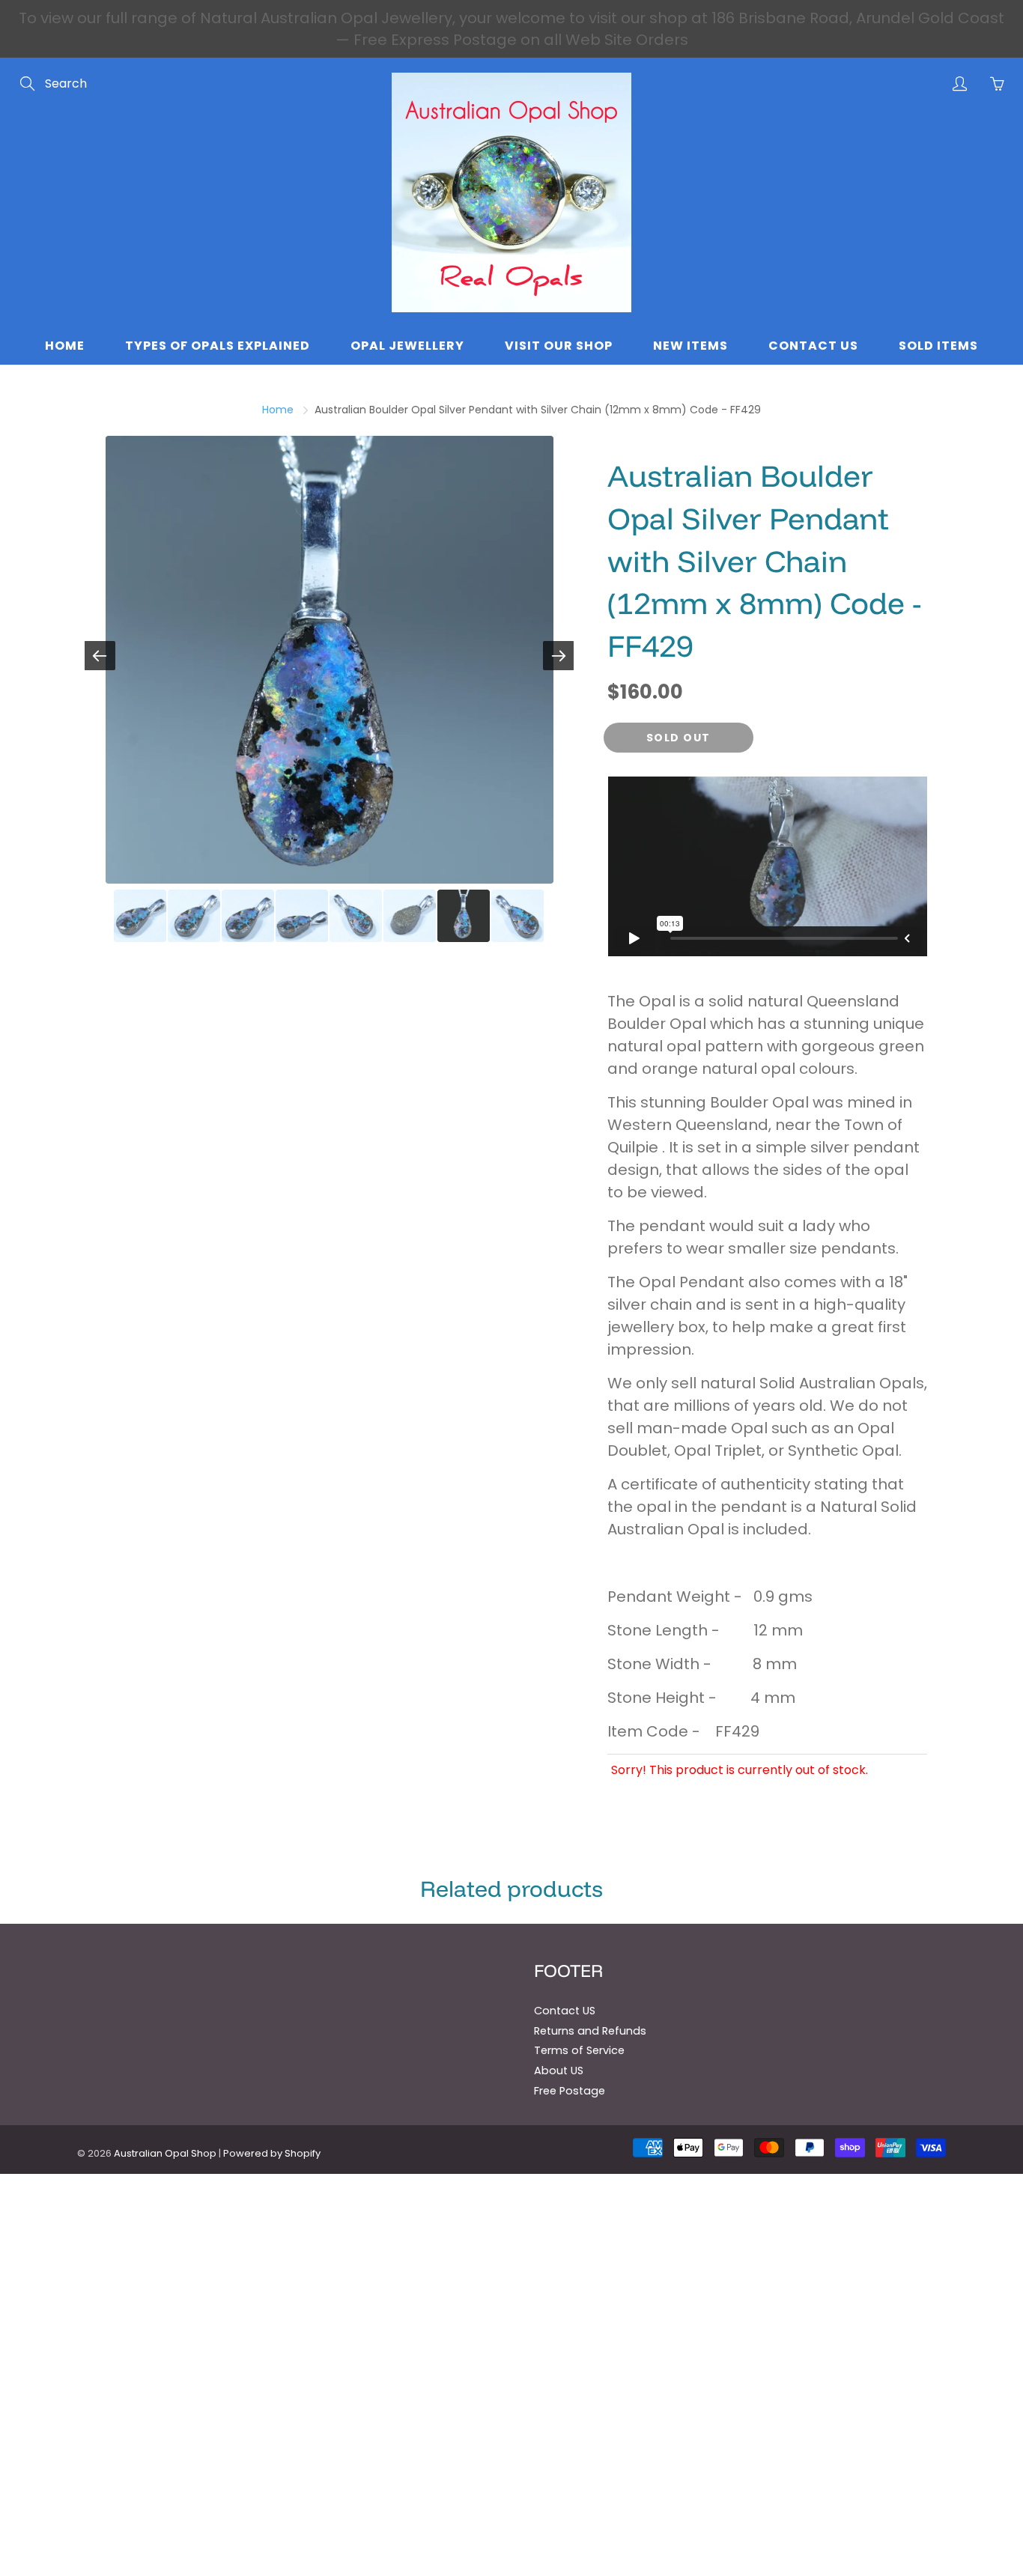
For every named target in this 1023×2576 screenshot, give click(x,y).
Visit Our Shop (559, 346)
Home (65, 346)
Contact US (565, 2011)
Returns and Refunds (590, 2031)
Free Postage (570, 2091)
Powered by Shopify (272, 2153)
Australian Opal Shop (165, 2153)
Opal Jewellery (407, 346)
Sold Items (938, 346)
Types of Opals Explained (218, 346)
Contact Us (813, 346)
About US (559, 2071)
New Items (690, 346)
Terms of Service (579, 2050)
